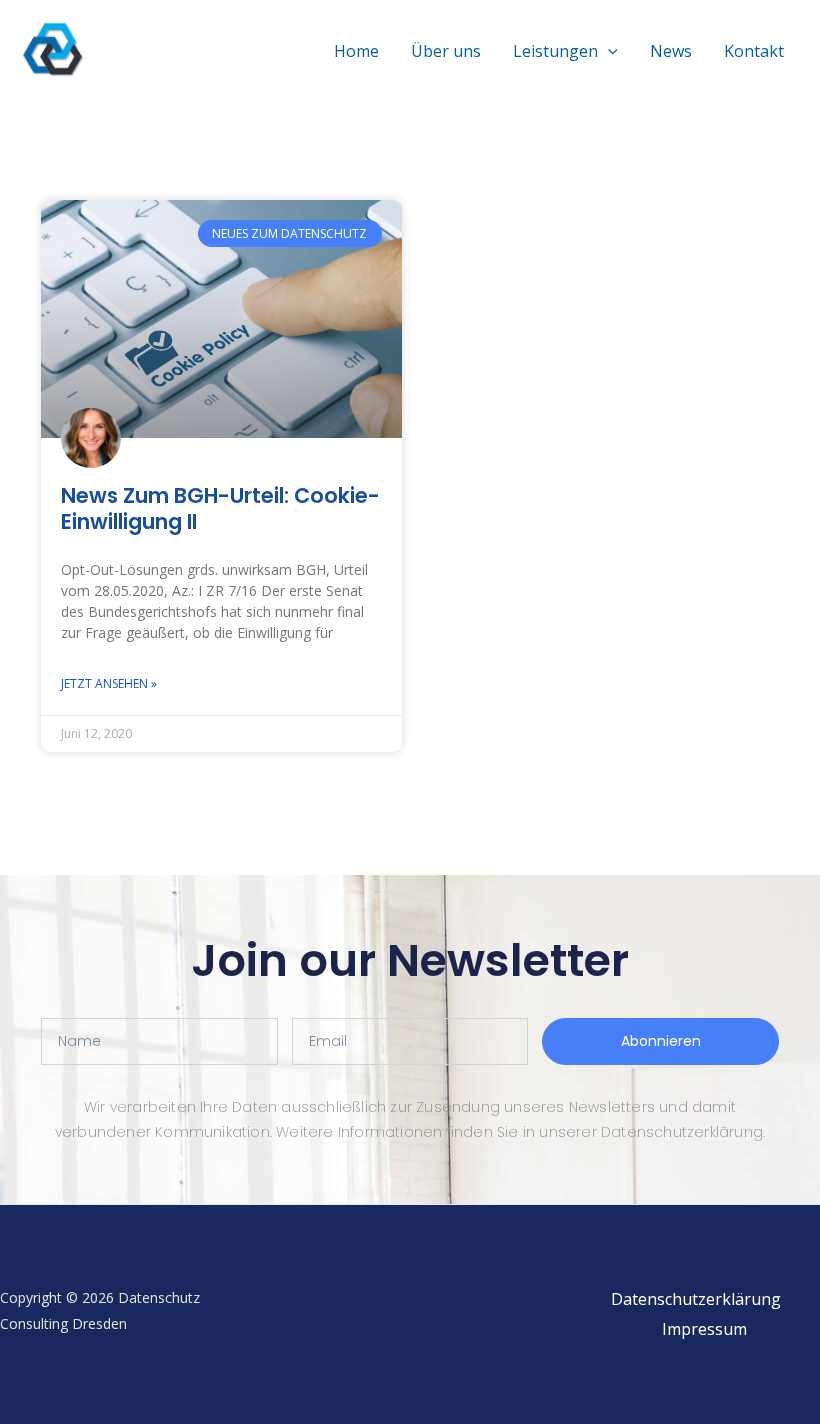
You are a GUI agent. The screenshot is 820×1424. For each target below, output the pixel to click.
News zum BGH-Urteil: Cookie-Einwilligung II (220, 508)
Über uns (446, 51)
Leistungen (555, 51)
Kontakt (754, 51)
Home (356, 51)
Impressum (704, 1329)
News (671, 51)
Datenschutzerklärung (696, 1299)
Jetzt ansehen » (109, 683)
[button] (608, 51)
